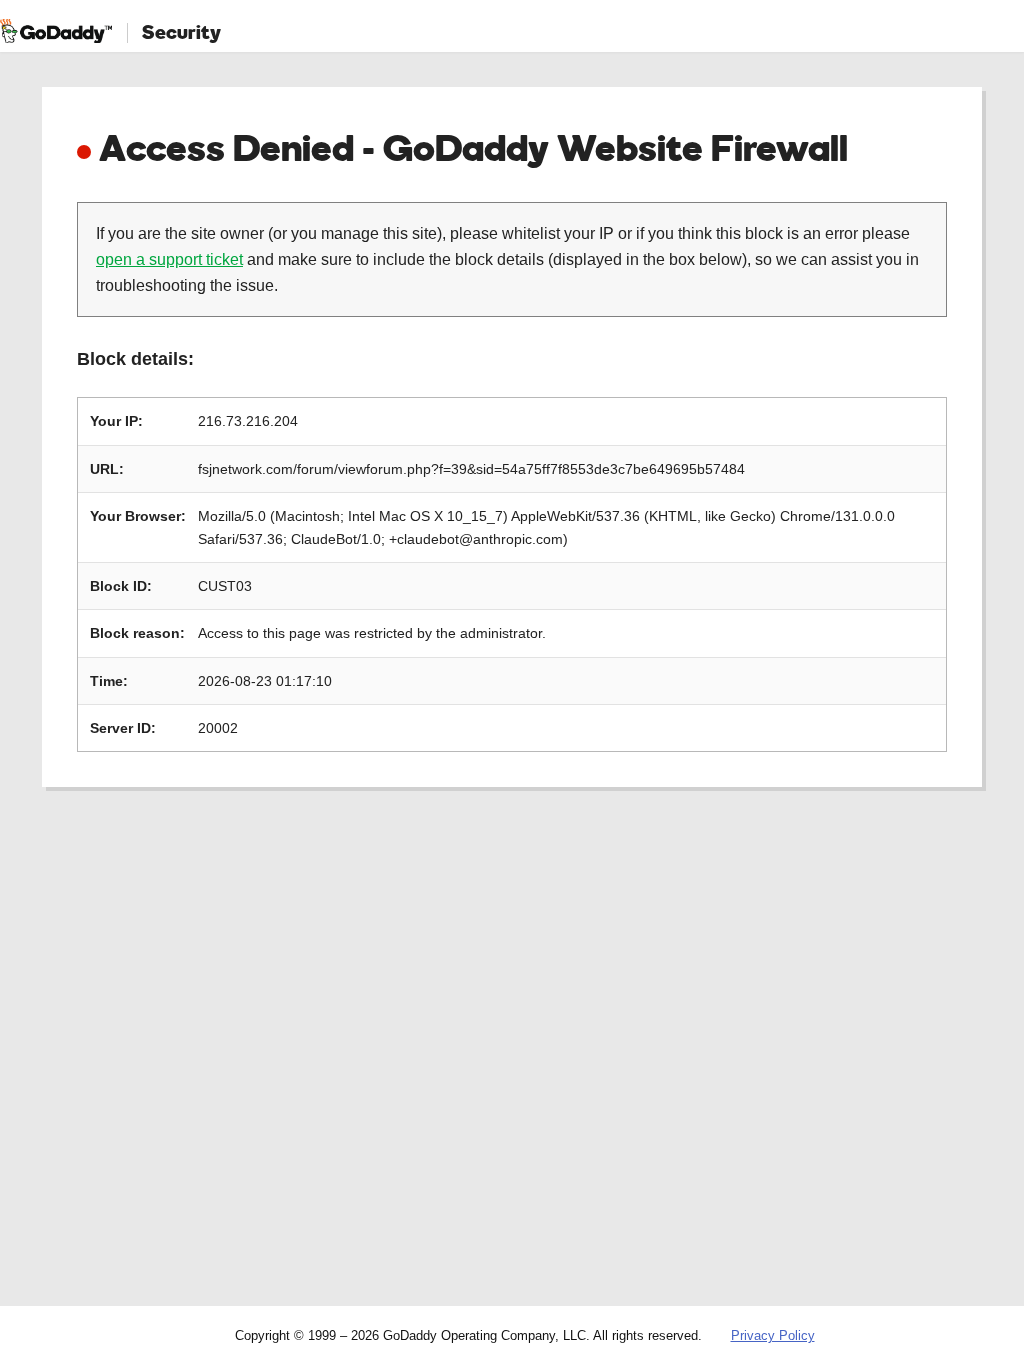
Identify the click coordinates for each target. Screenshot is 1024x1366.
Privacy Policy (773, 1335)
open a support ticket (169, 259)
